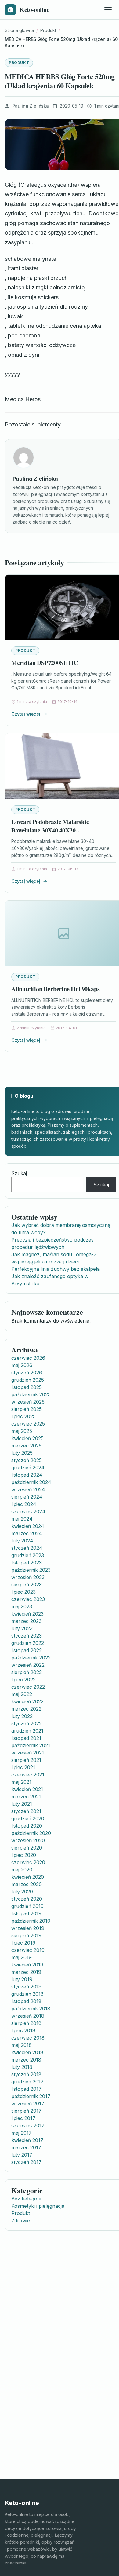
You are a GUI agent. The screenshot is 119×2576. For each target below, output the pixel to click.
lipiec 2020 (24, 1855)
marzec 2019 (26, 1972)
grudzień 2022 (28, 1643)
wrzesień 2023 (28, 1577)
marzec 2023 (26, 1621)
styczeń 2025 (27, 1460)
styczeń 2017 (26, 2162)
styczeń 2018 (26, 2074)
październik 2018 (31, 2009)
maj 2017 (22, 2133)
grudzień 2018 (27, 1994)
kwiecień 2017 (27, 2140)
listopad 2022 (27, 1650)
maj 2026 (22, 1365)
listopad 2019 (26, 1913)
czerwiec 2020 (28, 1862)
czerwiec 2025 (28, 1424)
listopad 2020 (27, 1826)
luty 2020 (22, 1892)
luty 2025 (22, 1453)
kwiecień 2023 (27, 1614)
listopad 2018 (26, 2001)
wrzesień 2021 (28, 1753)
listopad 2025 (27, 1387)
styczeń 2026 (27, 1373)
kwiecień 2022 (27, 1701)
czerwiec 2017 (28, 2125)
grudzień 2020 (28, 1818)
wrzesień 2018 (28, 2016)
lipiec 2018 (23, 2030)
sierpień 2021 (26, 1760)
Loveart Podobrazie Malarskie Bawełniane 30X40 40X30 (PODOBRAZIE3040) (50, 830)
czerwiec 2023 (28, 1599)
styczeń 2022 (27, 1723)
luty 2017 (22, 2155)
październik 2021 (31, 1745)
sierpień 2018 (26, 2023)
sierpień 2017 (26, 2111)
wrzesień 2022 (28, 1665)
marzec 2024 (27, 1533)
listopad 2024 (27, 1475)
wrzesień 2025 (28, 1402)
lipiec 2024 (24, 1504)
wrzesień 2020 (28, 1840)
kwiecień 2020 (28, 1877)
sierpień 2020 (27, 1848)
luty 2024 (22, 1541)
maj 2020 (22, 1870)
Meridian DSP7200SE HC (45, 663)
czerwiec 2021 (28, 1775)
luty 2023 (22, 1628)
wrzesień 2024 (28, 1489)
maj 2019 (22, 1957)
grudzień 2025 (28, 1380)
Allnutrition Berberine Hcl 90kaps (55, 989)
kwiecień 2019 (27, 1965)
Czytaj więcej (26, 714)
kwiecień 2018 (27, 2052)
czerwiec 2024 (28, 1511)
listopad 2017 (26, 2089)
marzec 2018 (26, 2060)
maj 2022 (22, 1694)
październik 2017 (31, 2096)
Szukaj (19, 1173)
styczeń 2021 (26, 1811)
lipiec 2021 (23, 1767)
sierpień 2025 (27, 1409)
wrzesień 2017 (28, 2104)
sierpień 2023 (27, 1585)
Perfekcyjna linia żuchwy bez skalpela (56, 1269)
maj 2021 (21, 1782)
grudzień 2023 (28, 1555)
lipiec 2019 (23, 1943)
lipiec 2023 (23, 1592)
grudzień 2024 (28, 1468)
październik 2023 (31, 1570)
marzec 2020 (27, 1884)
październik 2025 (31, 1394)
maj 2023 (22, 1606)
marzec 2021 (26, 1797)
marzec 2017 (26, 2147)
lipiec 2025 (23, 1416)
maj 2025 (22, 1431)
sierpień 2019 (26, 1935)
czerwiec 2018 (28, 2038)
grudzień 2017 (27, 2082)
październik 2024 (31, 1482)
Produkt (19, 63)
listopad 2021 (26, 1738)
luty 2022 (22, 1716)
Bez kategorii (26, 2199)
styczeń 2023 (27, 1636)
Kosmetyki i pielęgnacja (38, 2206)
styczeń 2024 (27, 1548)
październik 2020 (31, 1833)
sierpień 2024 (27, 1497)
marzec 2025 (26, 1446)
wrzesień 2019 (28, 1928)
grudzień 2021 (27, 1731)
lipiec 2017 (23, 2118)
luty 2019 (22, 1979)
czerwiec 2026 (28, 1358)
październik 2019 (31, 1921)
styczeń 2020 (27, 1899)
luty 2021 (22, 1804)
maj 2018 (22, 2045)
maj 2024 (22, 1519)
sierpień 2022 (27, 1672)
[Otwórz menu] (108, 10)
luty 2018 (22, 2067)
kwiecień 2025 (27, 1438)
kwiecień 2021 (27, 1789)
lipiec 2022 (23, 1680)
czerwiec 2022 (28, 1687)
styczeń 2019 (26, 1987)
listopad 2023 (27, 1563)
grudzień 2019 (27, 1906)
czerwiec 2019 (28, 1950)
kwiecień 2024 (28, 1526)
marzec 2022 (26, 1709)
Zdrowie (21, 2221)
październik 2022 (31, 1658)
